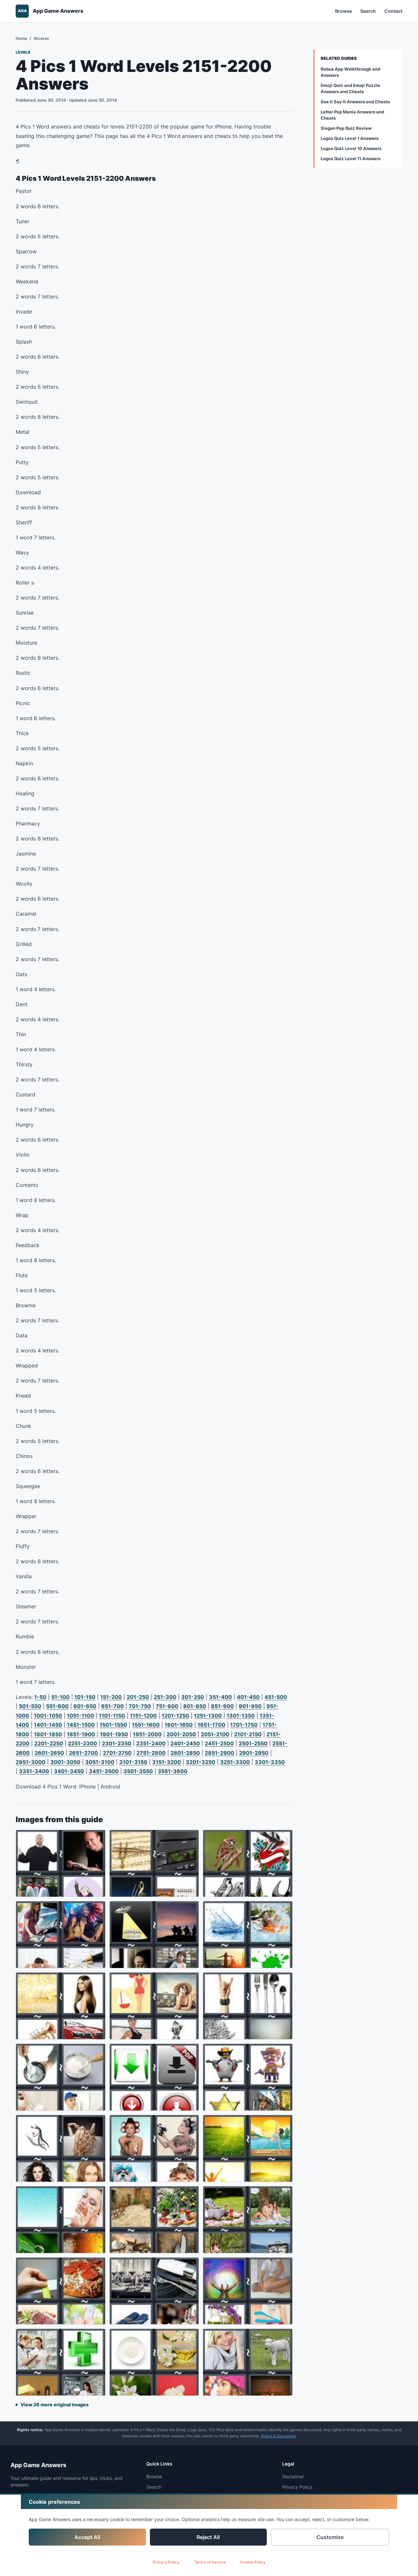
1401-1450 (48, 1725)
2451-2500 (219, 1743)
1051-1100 (80, 1716)
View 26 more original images (55, 2405)
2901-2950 (254, 1753)
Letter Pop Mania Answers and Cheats (352, 115)
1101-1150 (112, 1716)
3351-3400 (34, 1771)
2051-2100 (215, 1734)
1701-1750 (244, 1725)
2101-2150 (248, 1734)
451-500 (276, 1697)
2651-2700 (83, 1753)
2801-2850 (185, 1753)
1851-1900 (81, 1734)
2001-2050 (181, 1734)
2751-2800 (151, 1753)
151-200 (111, 1697)
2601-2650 (49, 1753)
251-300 (165, 1697)
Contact (393, 11)
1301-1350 (241, 1716)
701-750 (140, 1706)
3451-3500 (104, 1771)
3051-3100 (100, 1762)
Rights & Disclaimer (279, 2436)
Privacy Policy (166, 2562)
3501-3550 (138, 1771)
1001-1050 (48, 1716)
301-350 (193, 1697)
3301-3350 (270, 1762)
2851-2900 (219, 1753)
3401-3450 (69, 1771)
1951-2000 (147, 1734)
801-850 (195, 1706)
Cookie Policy (253, 2562)
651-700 (113, 1706)
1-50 (40, 1697)
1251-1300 (208, 1716)
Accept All (87, 2537)
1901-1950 (114, 1734)
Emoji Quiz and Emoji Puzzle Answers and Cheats (350, 88)
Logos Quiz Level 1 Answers (350, 138)
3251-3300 (235, 1762)
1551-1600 (146, 1725)
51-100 (60, 1697)
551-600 (57, 1706)
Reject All (208, 2537)
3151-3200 (167, 1762)
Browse (344, 11)
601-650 (85, 1706)
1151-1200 (143, 1716)
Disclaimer (293, 2476)
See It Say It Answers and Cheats (355, 102)
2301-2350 (117, 1743)
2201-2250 (49, 1743)
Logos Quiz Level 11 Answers (351, 159)
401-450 (248, 1697)
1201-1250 (175, 1716)
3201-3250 (201, 1762)
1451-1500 (81, 1725)
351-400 (220, 1697)
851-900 (222, 1706)
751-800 (167, 1706)
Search (368, 11)
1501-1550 (113, 1725)
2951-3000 (31, 1762)
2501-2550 (253, 1743)
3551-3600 (173, 1771)
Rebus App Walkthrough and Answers (350, 72)
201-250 (138, 1697)
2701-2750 (117, 1753)
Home (21, 38)
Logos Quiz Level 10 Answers (351, 148)
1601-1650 (179, 1725)
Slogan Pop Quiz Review (346, 128)
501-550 (30, 1706)
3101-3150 (133, 1762)
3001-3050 (65, 1762)
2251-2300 (82, 1743)
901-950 (250, 1706)
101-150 (85, 1697)
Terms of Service (210, 2562)
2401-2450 (185, 1743)
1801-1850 (48, 1734)
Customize (330, 2537)
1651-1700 (211, 1725)
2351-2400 (151, 1743)
